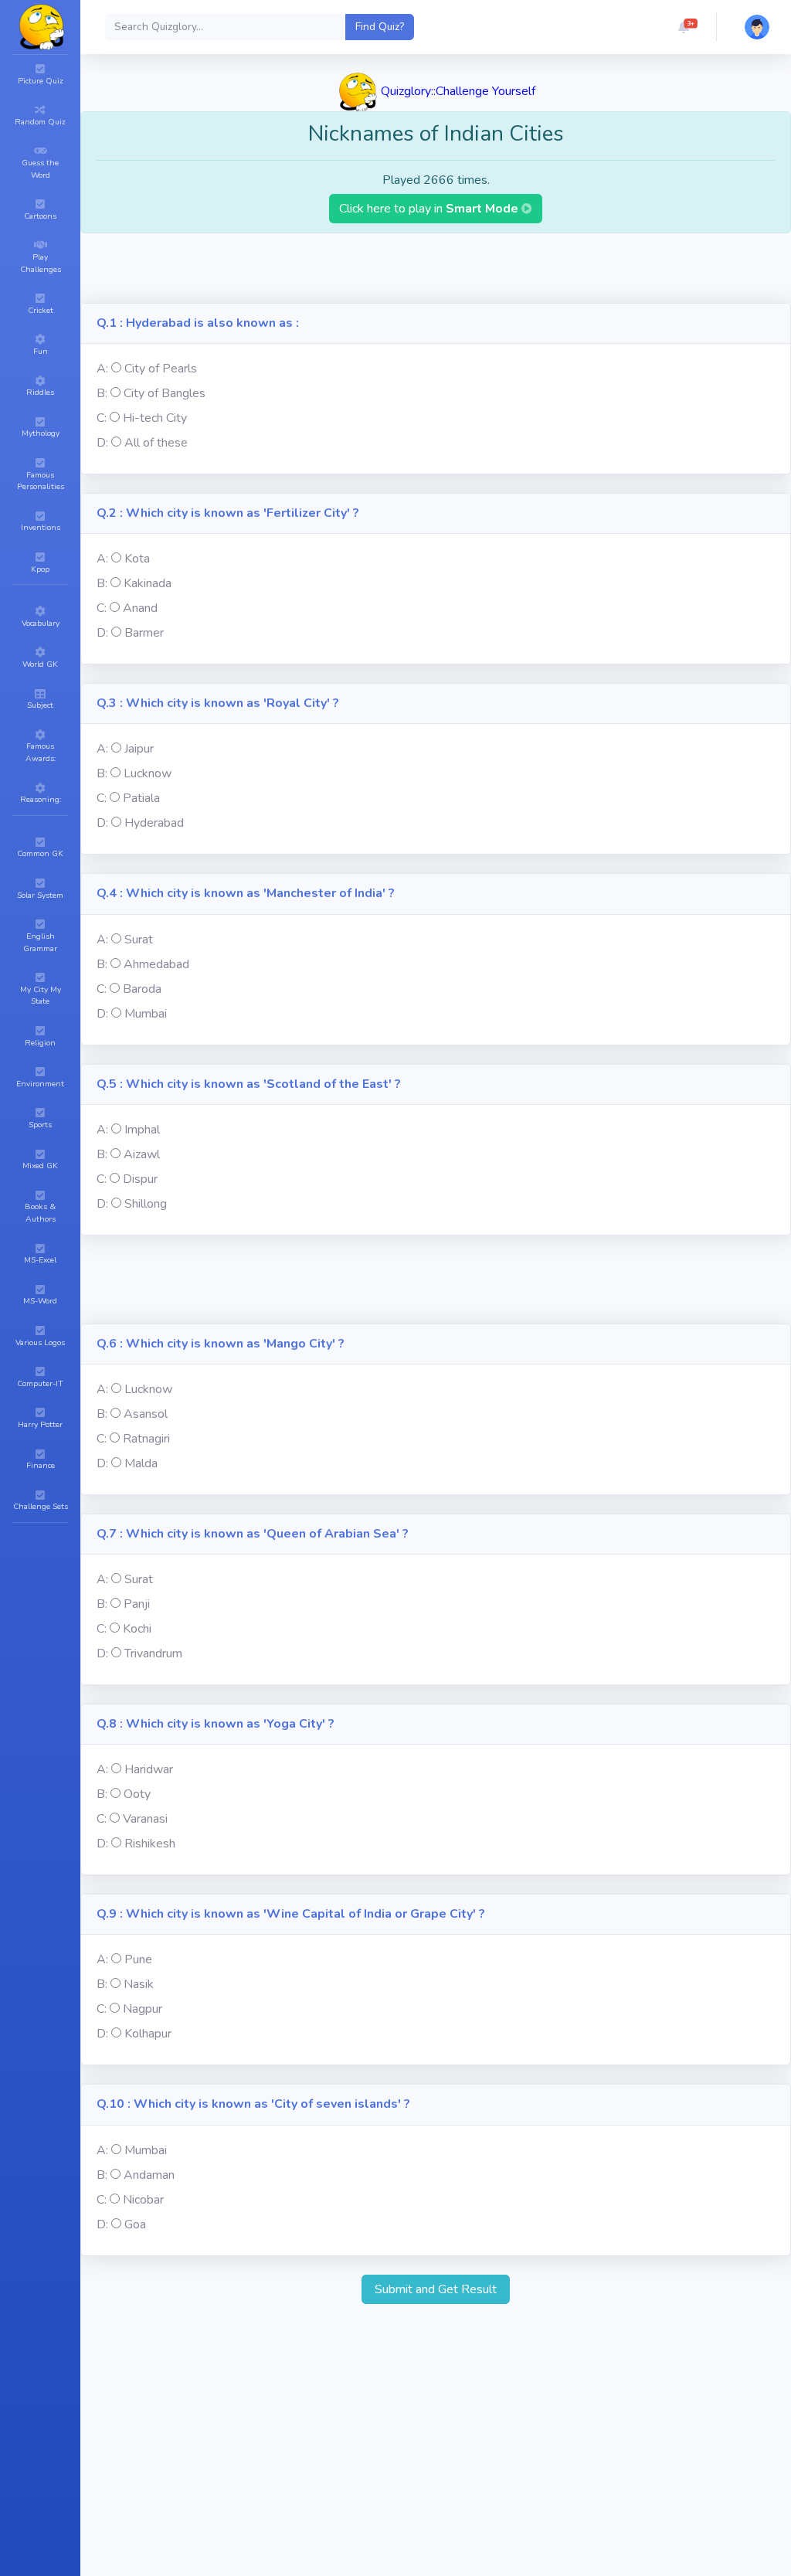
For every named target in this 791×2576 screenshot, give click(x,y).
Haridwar (149, 1769)
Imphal (142, 1130)
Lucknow (148, 773)
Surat (139, 940)
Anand (140, 608)
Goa (135, 2224)
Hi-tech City (155, 418)
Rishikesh (150, 1844)
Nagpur (143, 2009)
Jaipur (139, 749)
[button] (684, 27)
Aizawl (142, 1154)
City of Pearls (161, 369)
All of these (156, 443)
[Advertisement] (436, 268)
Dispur (140, 1179)
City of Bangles (165, 393)
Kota (137, 559)
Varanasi (145, 1819)
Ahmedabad (156, 964)
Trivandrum (153, 1653)
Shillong (146, 1204)
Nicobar (143, 2200)
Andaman (149, 2175)
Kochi (137, 1629)
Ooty (137, 1794)
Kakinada (148, 583)
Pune (138, 1959)
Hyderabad (154, 823)
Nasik (139, 1984)
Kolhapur (148, 2034)
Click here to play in (430, 209)
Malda (141, 1463)
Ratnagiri (146, 1439)
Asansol (146, 1414)
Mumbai (146, 1014)
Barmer (144, 633)
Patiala (141, 798)
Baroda (142, 989)
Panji (137, 1604)
